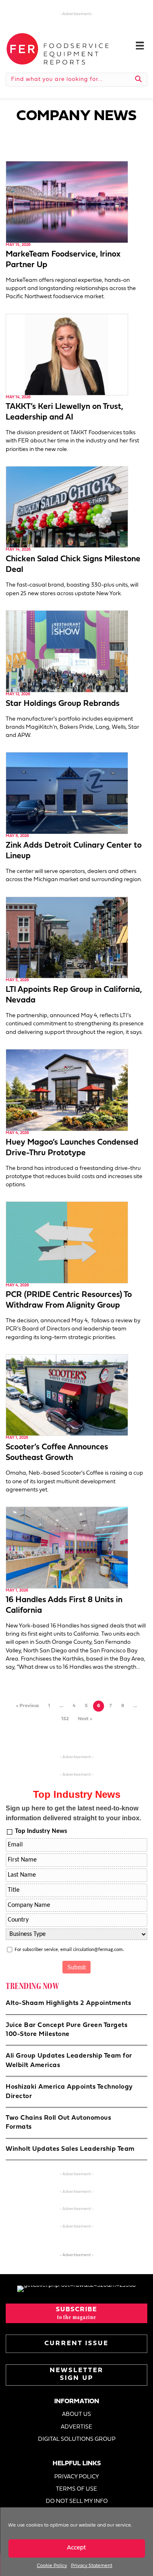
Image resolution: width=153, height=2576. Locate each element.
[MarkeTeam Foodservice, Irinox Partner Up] (67, 202)
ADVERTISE (76, 2427)
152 (65, 1719)
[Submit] (139, 80)
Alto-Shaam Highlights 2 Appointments (68, 2003)
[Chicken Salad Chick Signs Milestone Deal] (67, 507)
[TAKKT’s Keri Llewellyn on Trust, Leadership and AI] (67, 354)
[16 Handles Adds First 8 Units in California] (67, 1548)
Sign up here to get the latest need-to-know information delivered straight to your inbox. (73, 1813)
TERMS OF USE (76, 2489)
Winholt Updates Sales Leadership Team (70, 2149)
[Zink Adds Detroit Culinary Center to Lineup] (67, 793)
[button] (76, 2313)
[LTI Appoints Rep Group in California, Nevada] (67, 937)
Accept (76, 2548)
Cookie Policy (52, 2566)
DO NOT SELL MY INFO (77, 2501)
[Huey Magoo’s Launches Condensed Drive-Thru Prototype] (67, 1090)
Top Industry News (41, 1831)
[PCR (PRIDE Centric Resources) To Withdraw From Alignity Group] (67, 1242)
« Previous (27, 1706)
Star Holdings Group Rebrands (63, 704)
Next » (85, 1719)
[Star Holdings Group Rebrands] (67, 651)
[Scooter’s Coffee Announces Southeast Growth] (67, 1395)
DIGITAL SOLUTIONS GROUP (77, 2439)
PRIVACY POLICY (77, 2477)
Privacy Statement (92, 2566)
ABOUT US (76, 2414)
